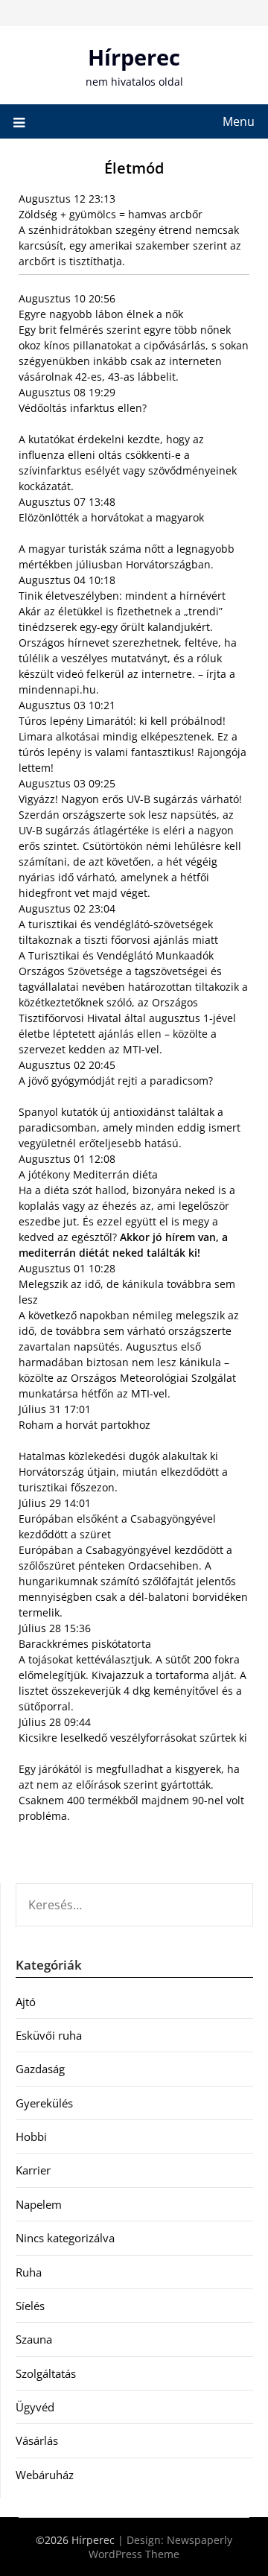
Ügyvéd (35, 2407)
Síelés (30, 2306)
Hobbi (31, 2136)
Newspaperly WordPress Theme (160, 2547)
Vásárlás (37, 2440)
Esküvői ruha (49, 2035)
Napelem (39, 2204)
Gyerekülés (44, 2103)
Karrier (33, 2170)
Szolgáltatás (46, 2373)
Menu (239, 121)
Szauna (34, 2339)
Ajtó (26, 2002)
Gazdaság (40, 2069)
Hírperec (134, 57)
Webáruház (45, 2475)
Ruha (29, 2272)
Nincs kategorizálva (65, 2238)
